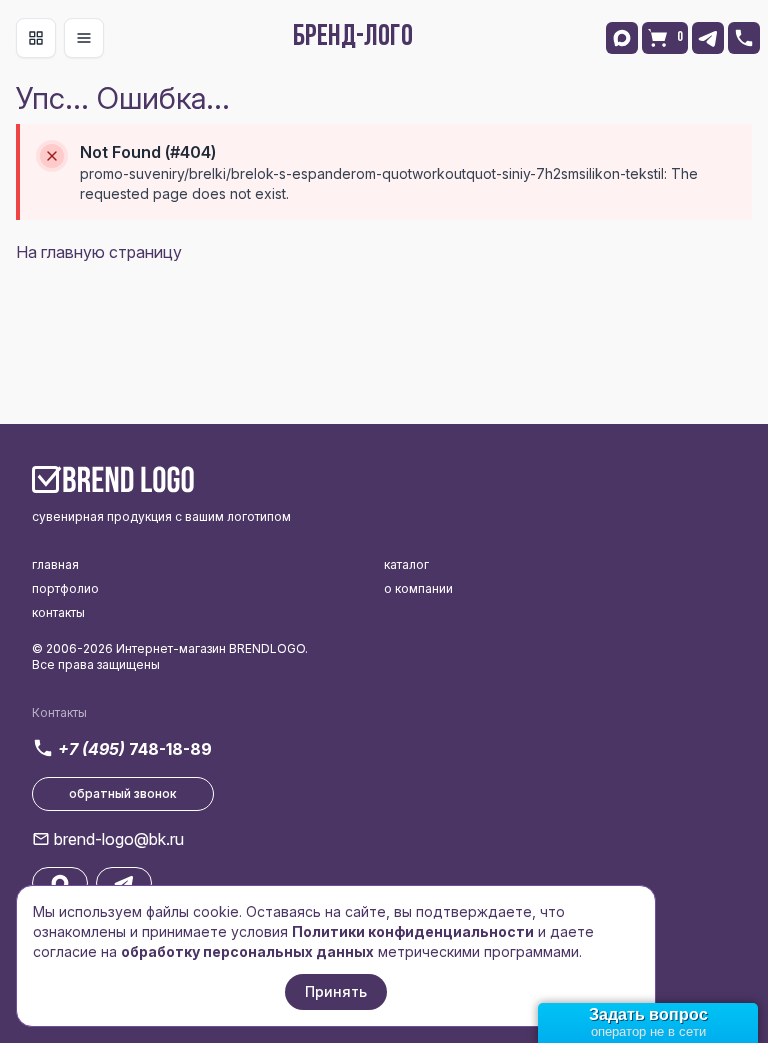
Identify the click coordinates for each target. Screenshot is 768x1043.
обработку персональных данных (247, 951)
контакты (58, 612)
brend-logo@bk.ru (119, 839)
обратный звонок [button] (123, 793)
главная (55, 564)
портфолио (65, 588)
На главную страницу (99, 252)
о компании (418, 588)
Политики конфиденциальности (413, 931)
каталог (406, 564)
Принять (336, 991)
